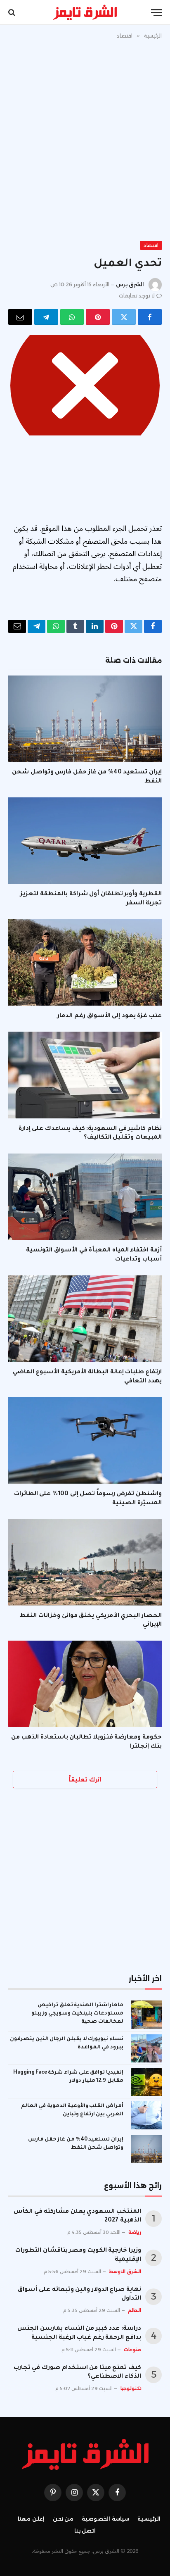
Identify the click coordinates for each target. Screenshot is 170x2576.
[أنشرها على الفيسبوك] (150, 317)
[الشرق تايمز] (85, 12)
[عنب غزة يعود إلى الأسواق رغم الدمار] (85, 962)
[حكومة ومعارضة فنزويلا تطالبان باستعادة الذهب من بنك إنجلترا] (85, 1684)
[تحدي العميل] (85, 385)
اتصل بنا (85, 2531)
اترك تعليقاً (85, 1779)
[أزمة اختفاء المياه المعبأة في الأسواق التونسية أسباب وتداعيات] (85, 1197)
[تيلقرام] (46, 317)
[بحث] (13, 13)
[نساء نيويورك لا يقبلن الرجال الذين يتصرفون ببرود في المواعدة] (146, 2048)
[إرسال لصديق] (20, 317)
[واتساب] (72, 317)
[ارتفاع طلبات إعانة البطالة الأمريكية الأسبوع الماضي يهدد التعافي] (85, 1319)
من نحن (63, 2519)
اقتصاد (151, 245)
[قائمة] (156, 13)
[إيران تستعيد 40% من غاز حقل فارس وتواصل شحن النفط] (85, 719)
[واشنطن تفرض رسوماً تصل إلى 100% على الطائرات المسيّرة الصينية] (85, 1440)
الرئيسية (149, 2519)
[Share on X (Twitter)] (124, 317)
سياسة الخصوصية (105, 2519)
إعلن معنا (31, 2519)
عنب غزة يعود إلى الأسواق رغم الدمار (110, 1016)
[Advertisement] (85, 138)
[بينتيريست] (98, 317)
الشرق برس (130, 284)
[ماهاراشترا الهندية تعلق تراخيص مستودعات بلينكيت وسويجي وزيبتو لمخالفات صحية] (146, 2015)
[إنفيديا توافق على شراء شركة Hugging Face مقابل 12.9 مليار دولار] (146, 2082)
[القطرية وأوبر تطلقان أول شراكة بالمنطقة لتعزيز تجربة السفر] (85, 841)
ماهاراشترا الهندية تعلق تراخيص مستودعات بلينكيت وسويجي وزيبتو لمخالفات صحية (77, 2014)
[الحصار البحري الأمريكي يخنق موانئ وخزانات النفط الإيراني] (85, 1562)
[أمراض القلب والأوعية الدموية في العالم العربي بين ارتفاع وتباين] (146, 2115)
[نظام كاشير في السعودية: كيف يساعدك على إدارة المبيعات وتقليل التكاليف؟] (85, 1075)
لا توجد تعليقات (137, 296)
